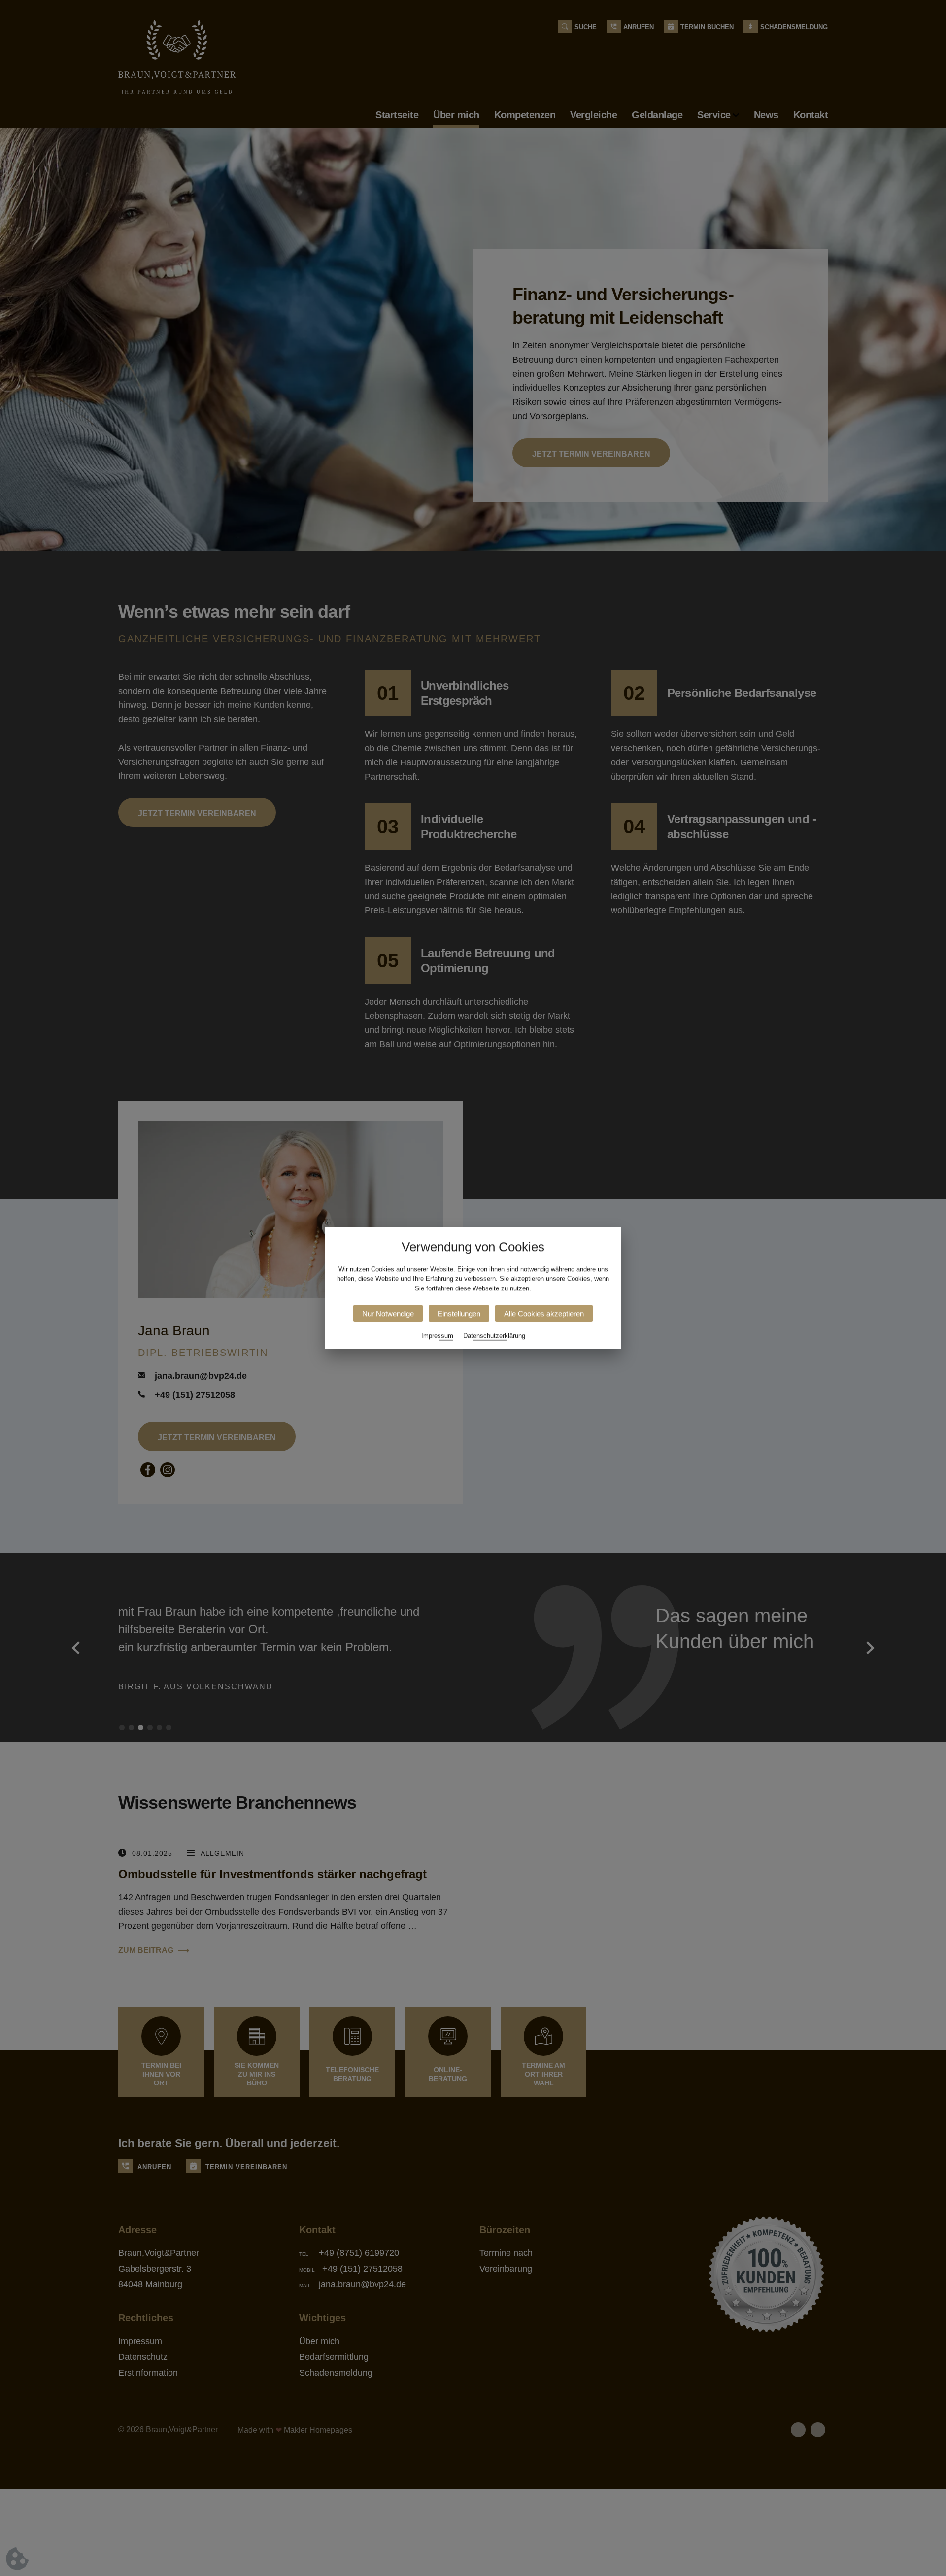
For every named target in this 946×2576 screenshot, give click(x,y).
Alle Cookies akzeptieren (544, 1314)
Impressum (437, 1336)
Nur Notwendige (388, 1314)
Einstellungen (459, 1314)
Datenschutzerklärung (494, 1336)
